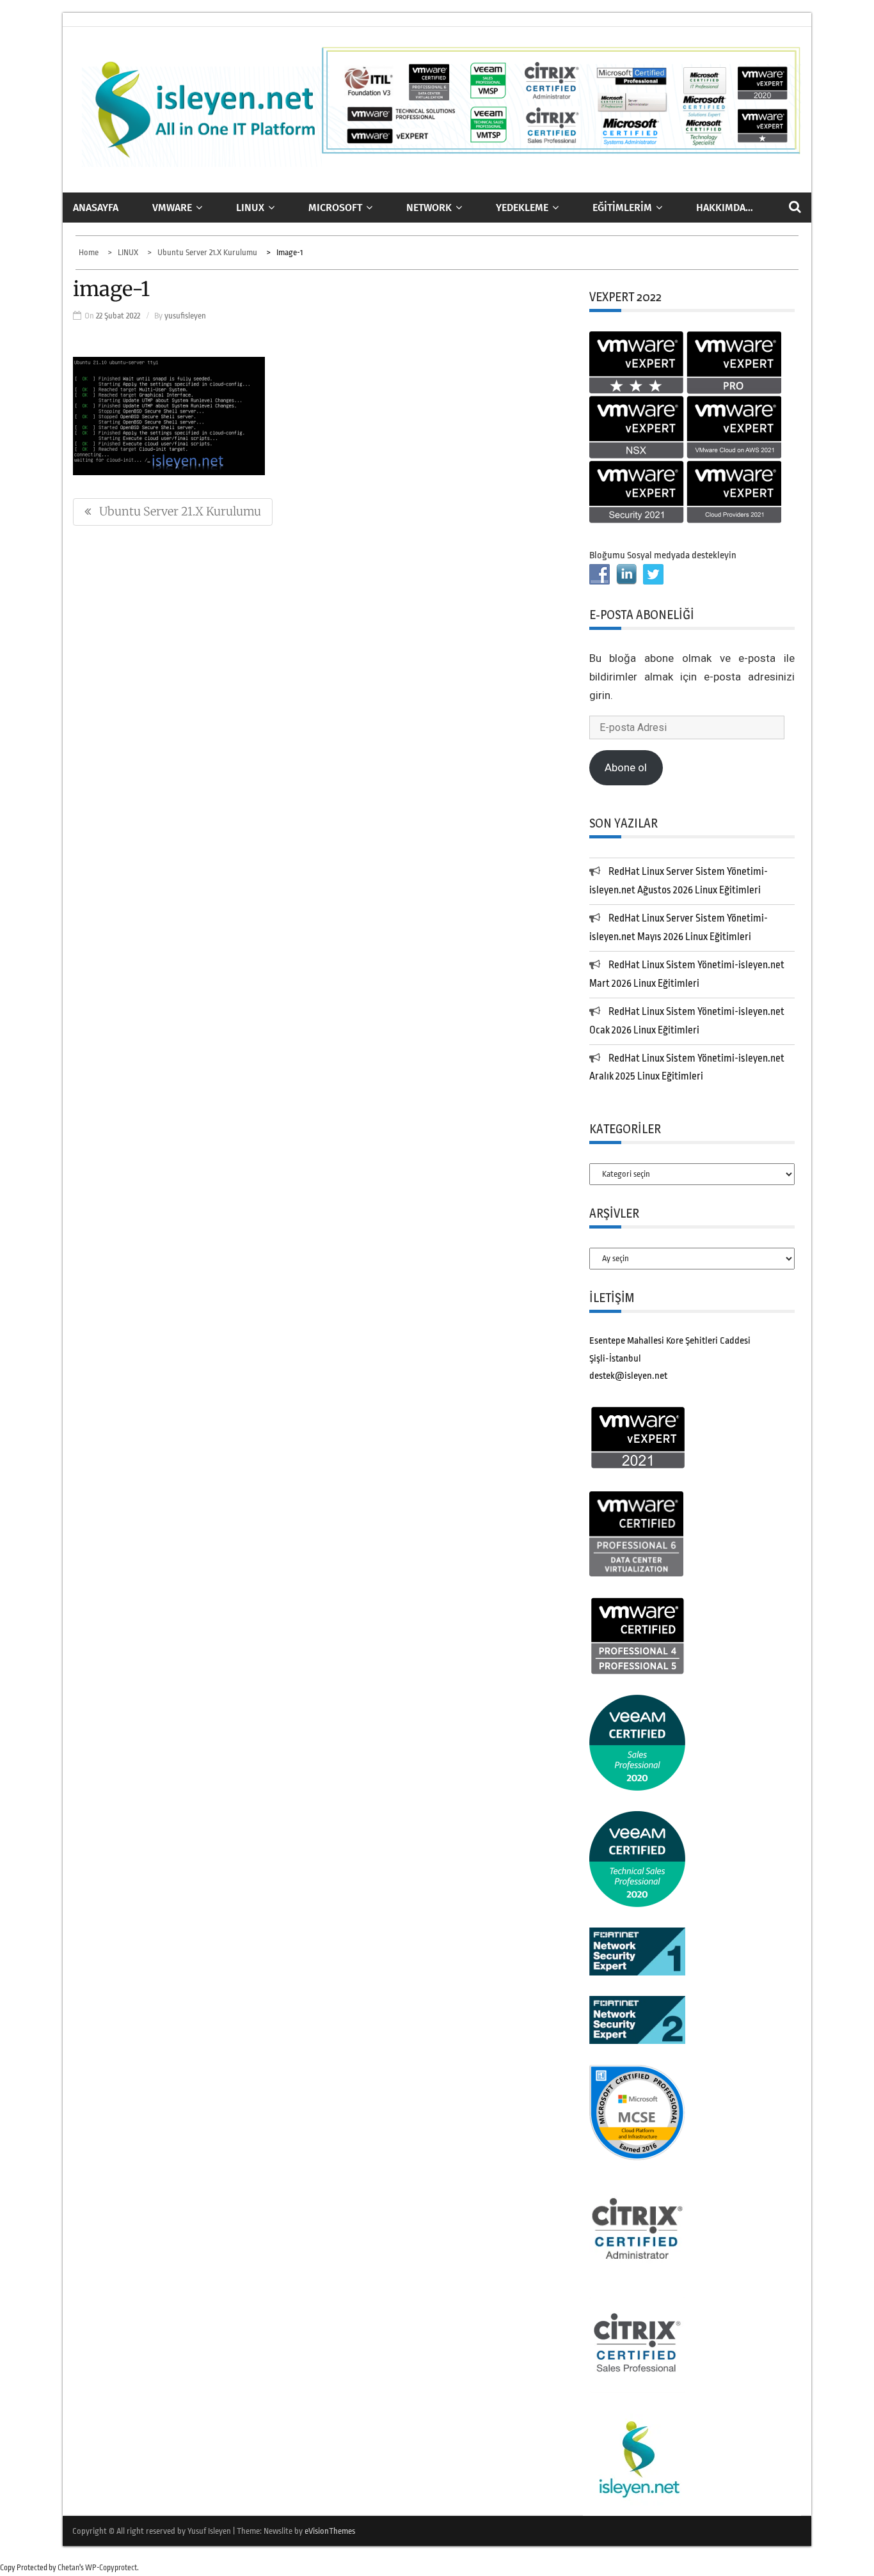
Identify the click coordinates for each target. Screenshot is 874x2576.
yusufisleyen (185, 316)
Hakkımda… (725, 208)
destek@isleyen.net (628, 1376)
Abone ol (626, 767)
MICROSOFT (335, 208)
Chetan (68, 2568)
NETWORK (429, 208)
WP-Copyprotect (111, 2568)
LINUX (250, 208)
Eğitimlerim (622, 208)
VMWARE (172, 208)
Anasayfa (96, 208)
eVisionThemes (330, 2531)
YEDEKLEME (522, 208)
